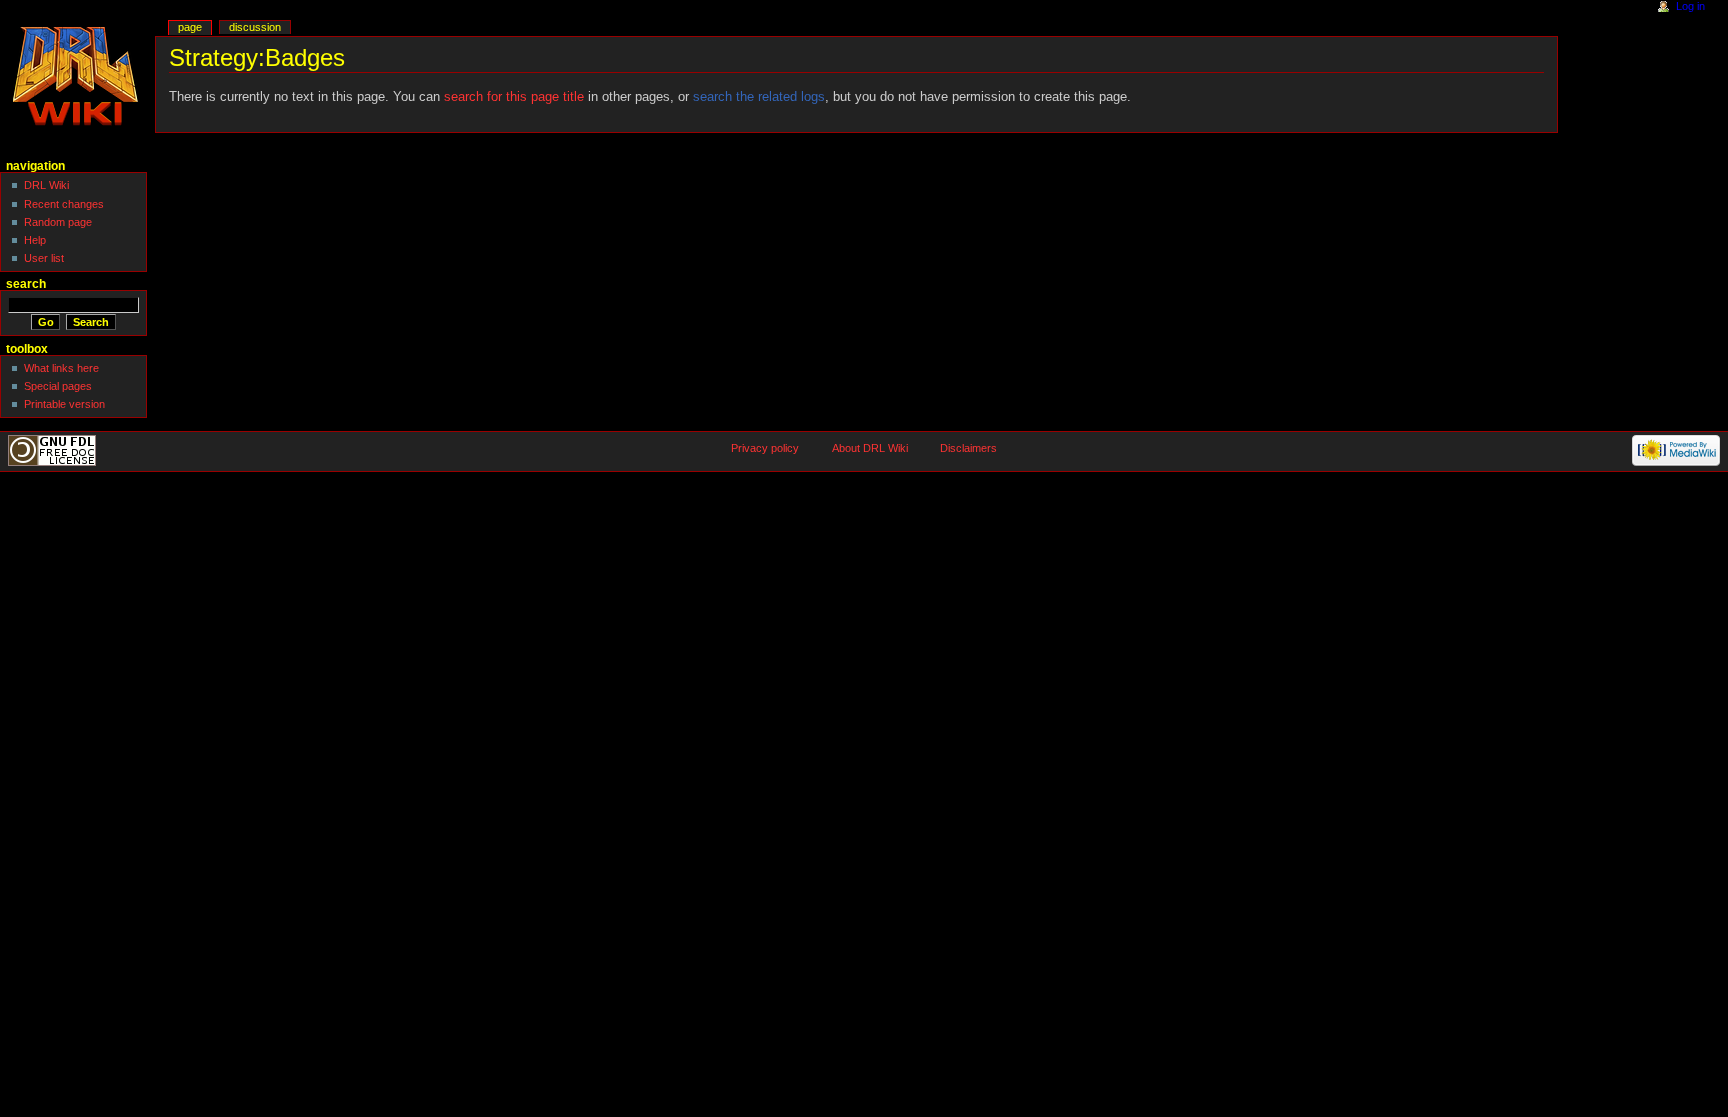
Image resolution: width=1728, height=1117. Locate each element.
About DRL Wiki (870, 448)
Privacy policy (765, 448)
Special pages (58, 386)
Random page (58, 222)
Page (190, 27)
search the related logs (759, 97)
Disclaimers (968, 448)
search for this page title (514, 97)
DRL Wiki (46, 185)
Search (26, 284)
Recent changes (64, 204)
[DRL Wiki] (77, 77)
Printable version (64, 404)
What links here (61, 368)
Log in (1690, 6)
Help (35, 240)
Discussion (255, 27)
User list (44, 258)
